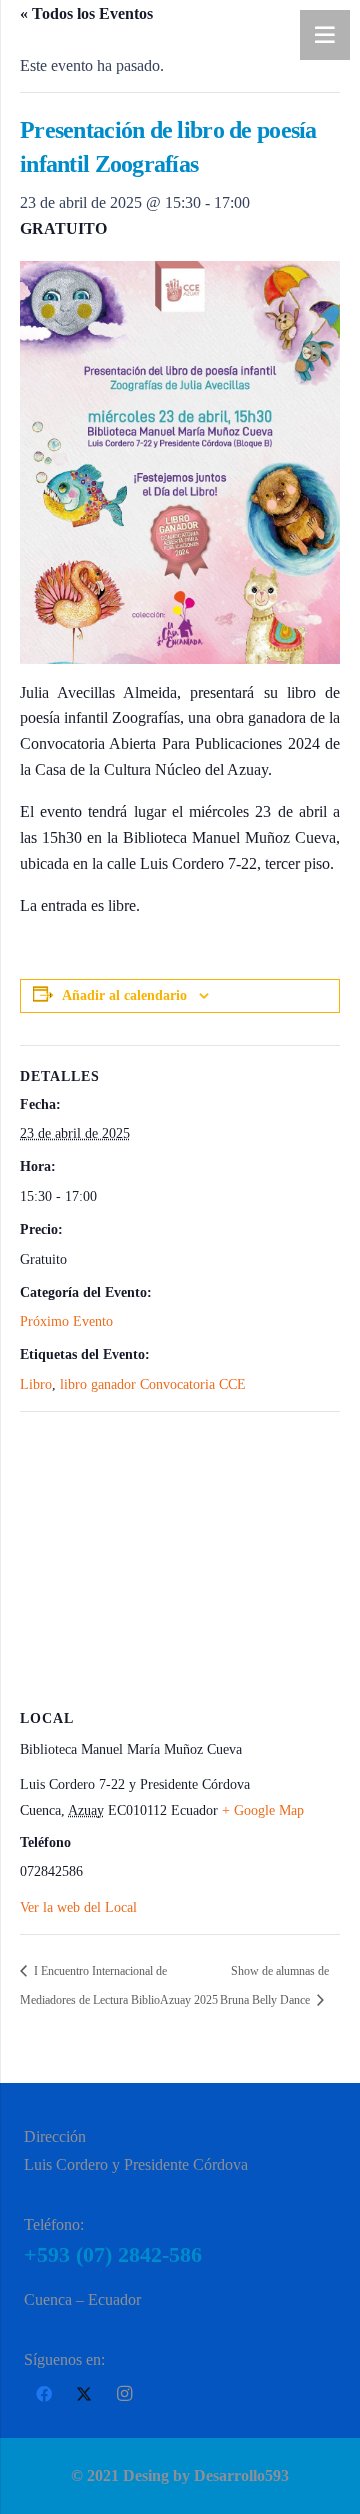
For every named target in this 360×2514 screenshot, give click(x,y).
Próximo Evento (66, 1321)
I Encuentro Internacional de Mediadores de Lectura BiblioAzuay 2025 (119, 1985)
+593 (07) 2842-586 (113, 2254)
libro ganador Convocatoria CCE (153, 1384)
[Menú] (325, 35)
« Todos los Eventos (86, 13)
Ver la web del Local (78, 1907)
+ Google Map (263, 1810)
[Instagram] (124, 2394)
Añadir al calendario (124, 995)
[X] (84, 2394)
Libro (36, 1384)
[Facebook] (44, 2394)
